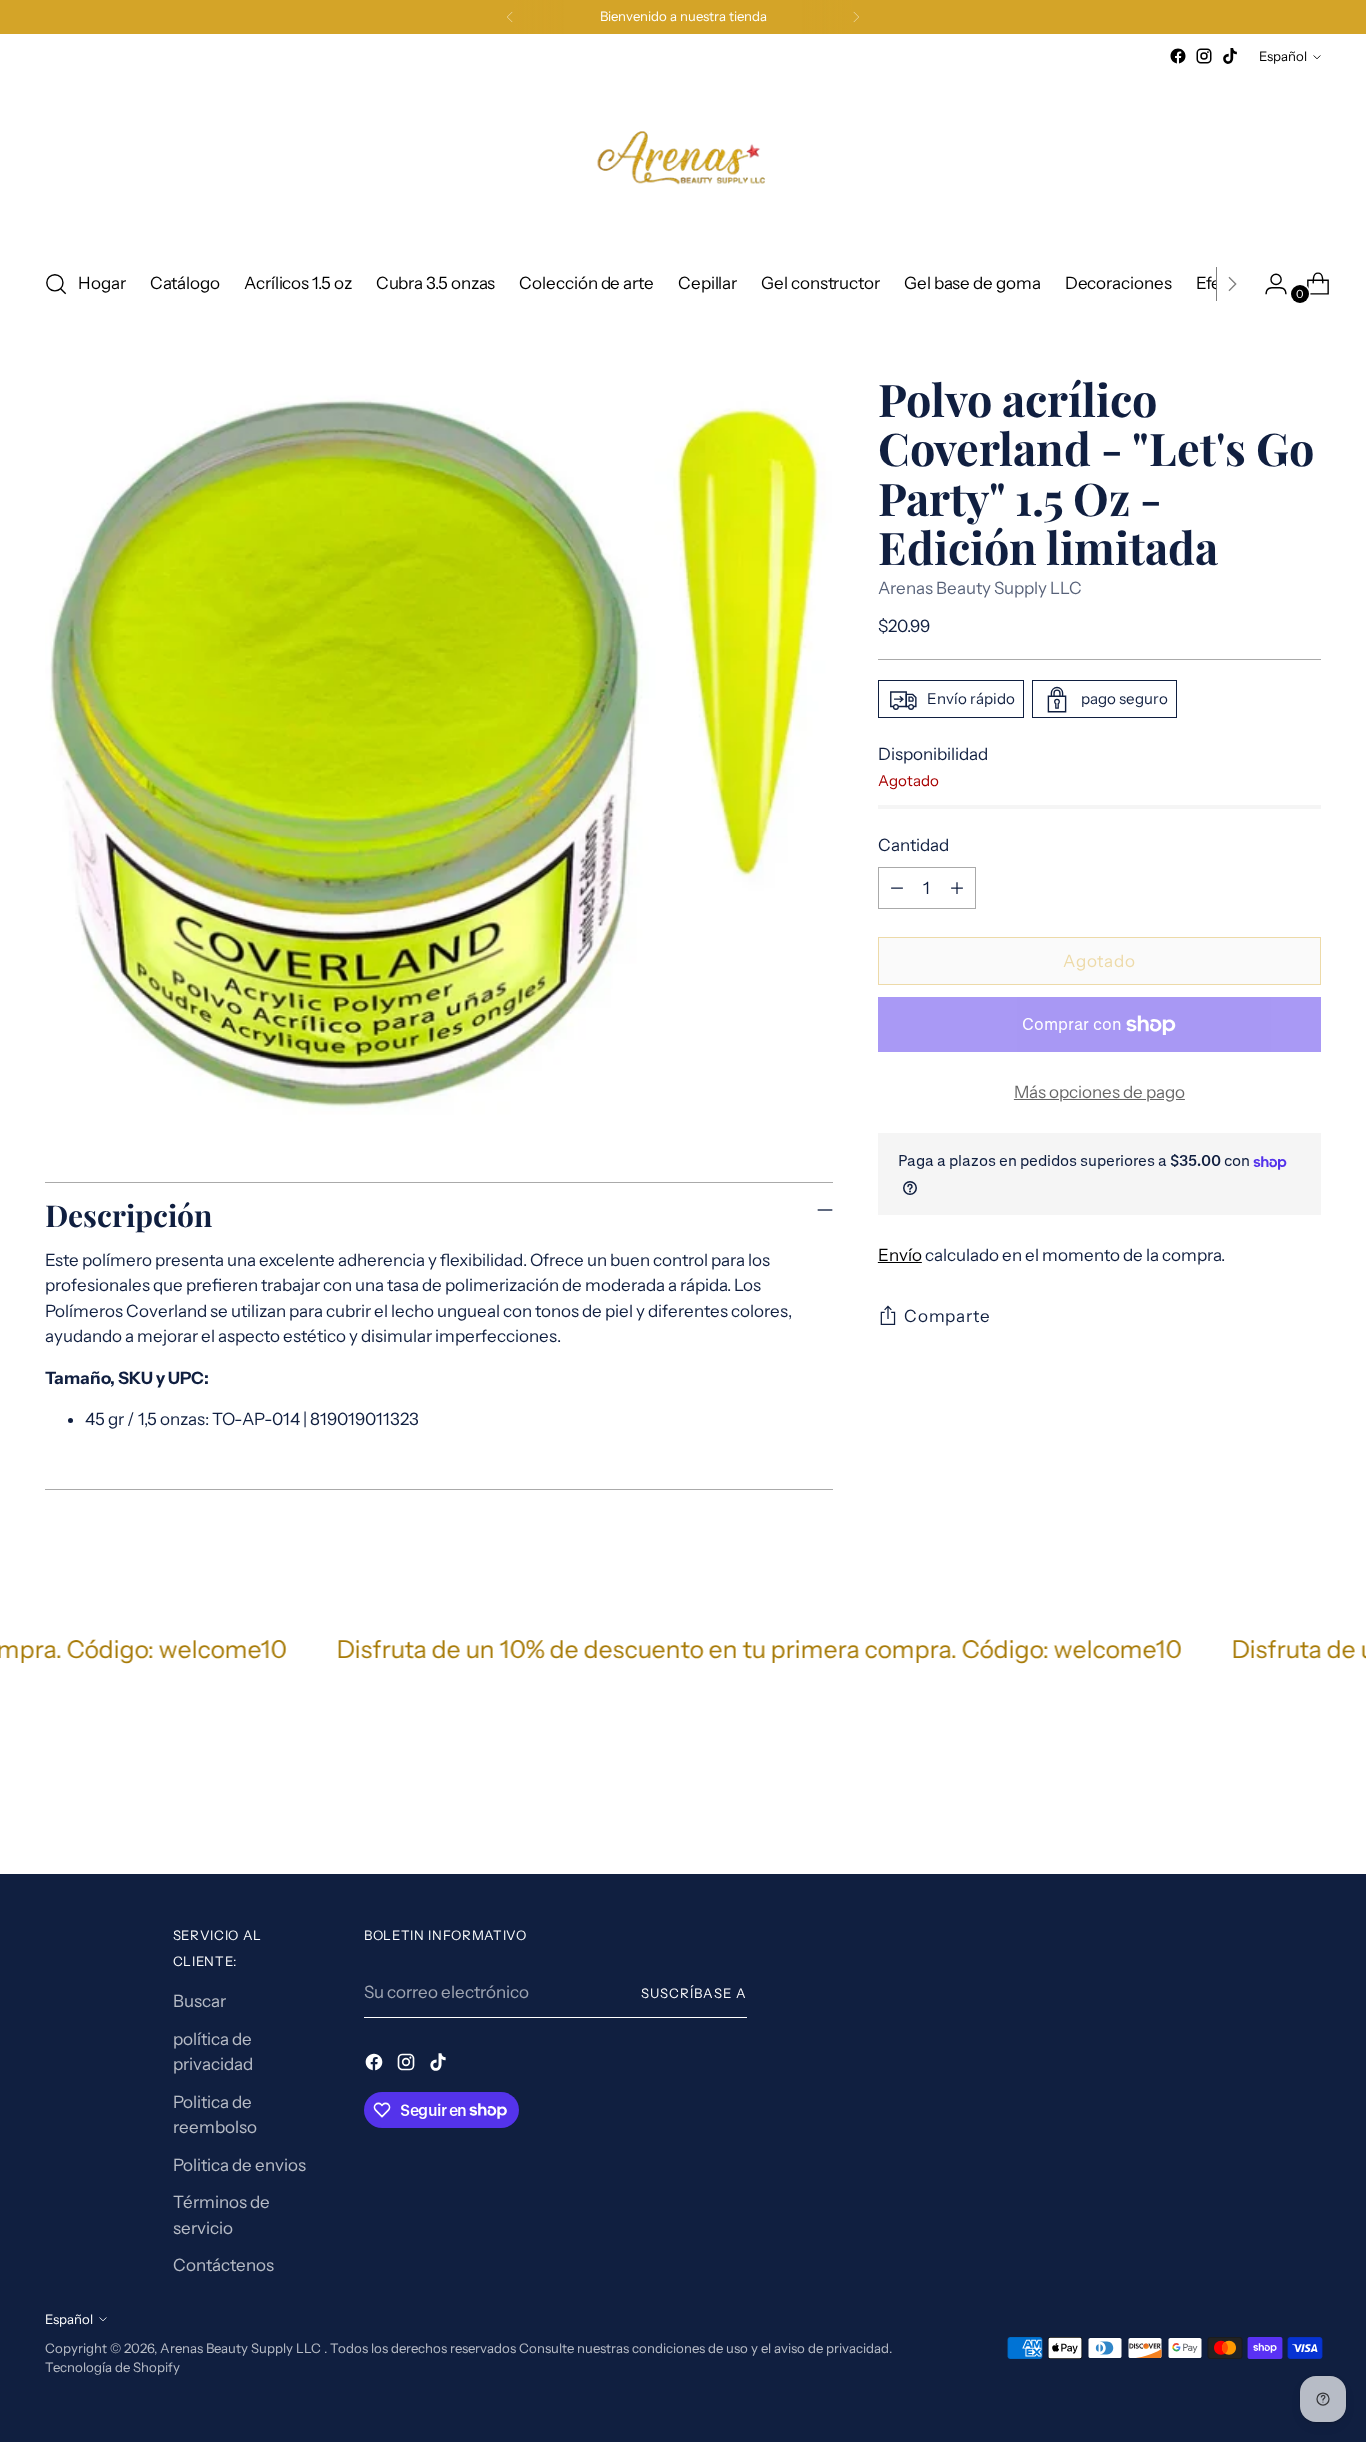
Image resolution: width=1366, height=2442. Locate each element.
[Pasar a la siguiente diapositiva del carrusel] (1304, 1805)
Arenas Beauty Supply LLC (980, 588)
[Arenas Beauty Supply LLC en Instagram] (1204, 56)
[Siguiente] (856, 17)
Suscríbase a (694, 1993)
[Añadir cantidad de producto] (957, 888)
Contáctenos (223, 2265)
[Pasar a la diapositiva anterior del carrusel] (1258, 1806)
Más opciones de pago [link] (1099, 1092)
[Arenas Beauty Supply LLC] (683, 160)
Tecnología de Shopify (112, 2367)
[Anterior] (510, 17)
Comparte (947, 1317)
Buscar (199, 2001)
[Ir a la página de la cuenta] (1268, 284)
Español (1283, 56)
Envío (900, 1256)
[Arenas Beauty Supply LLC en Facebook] (1178, 56)
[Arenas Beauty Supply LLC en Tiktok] (1230, 56)
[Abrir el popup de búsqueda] (56, 284)
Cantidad (913, 846)
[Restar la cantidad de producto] (897, 888)
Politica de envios (239, 2165)
